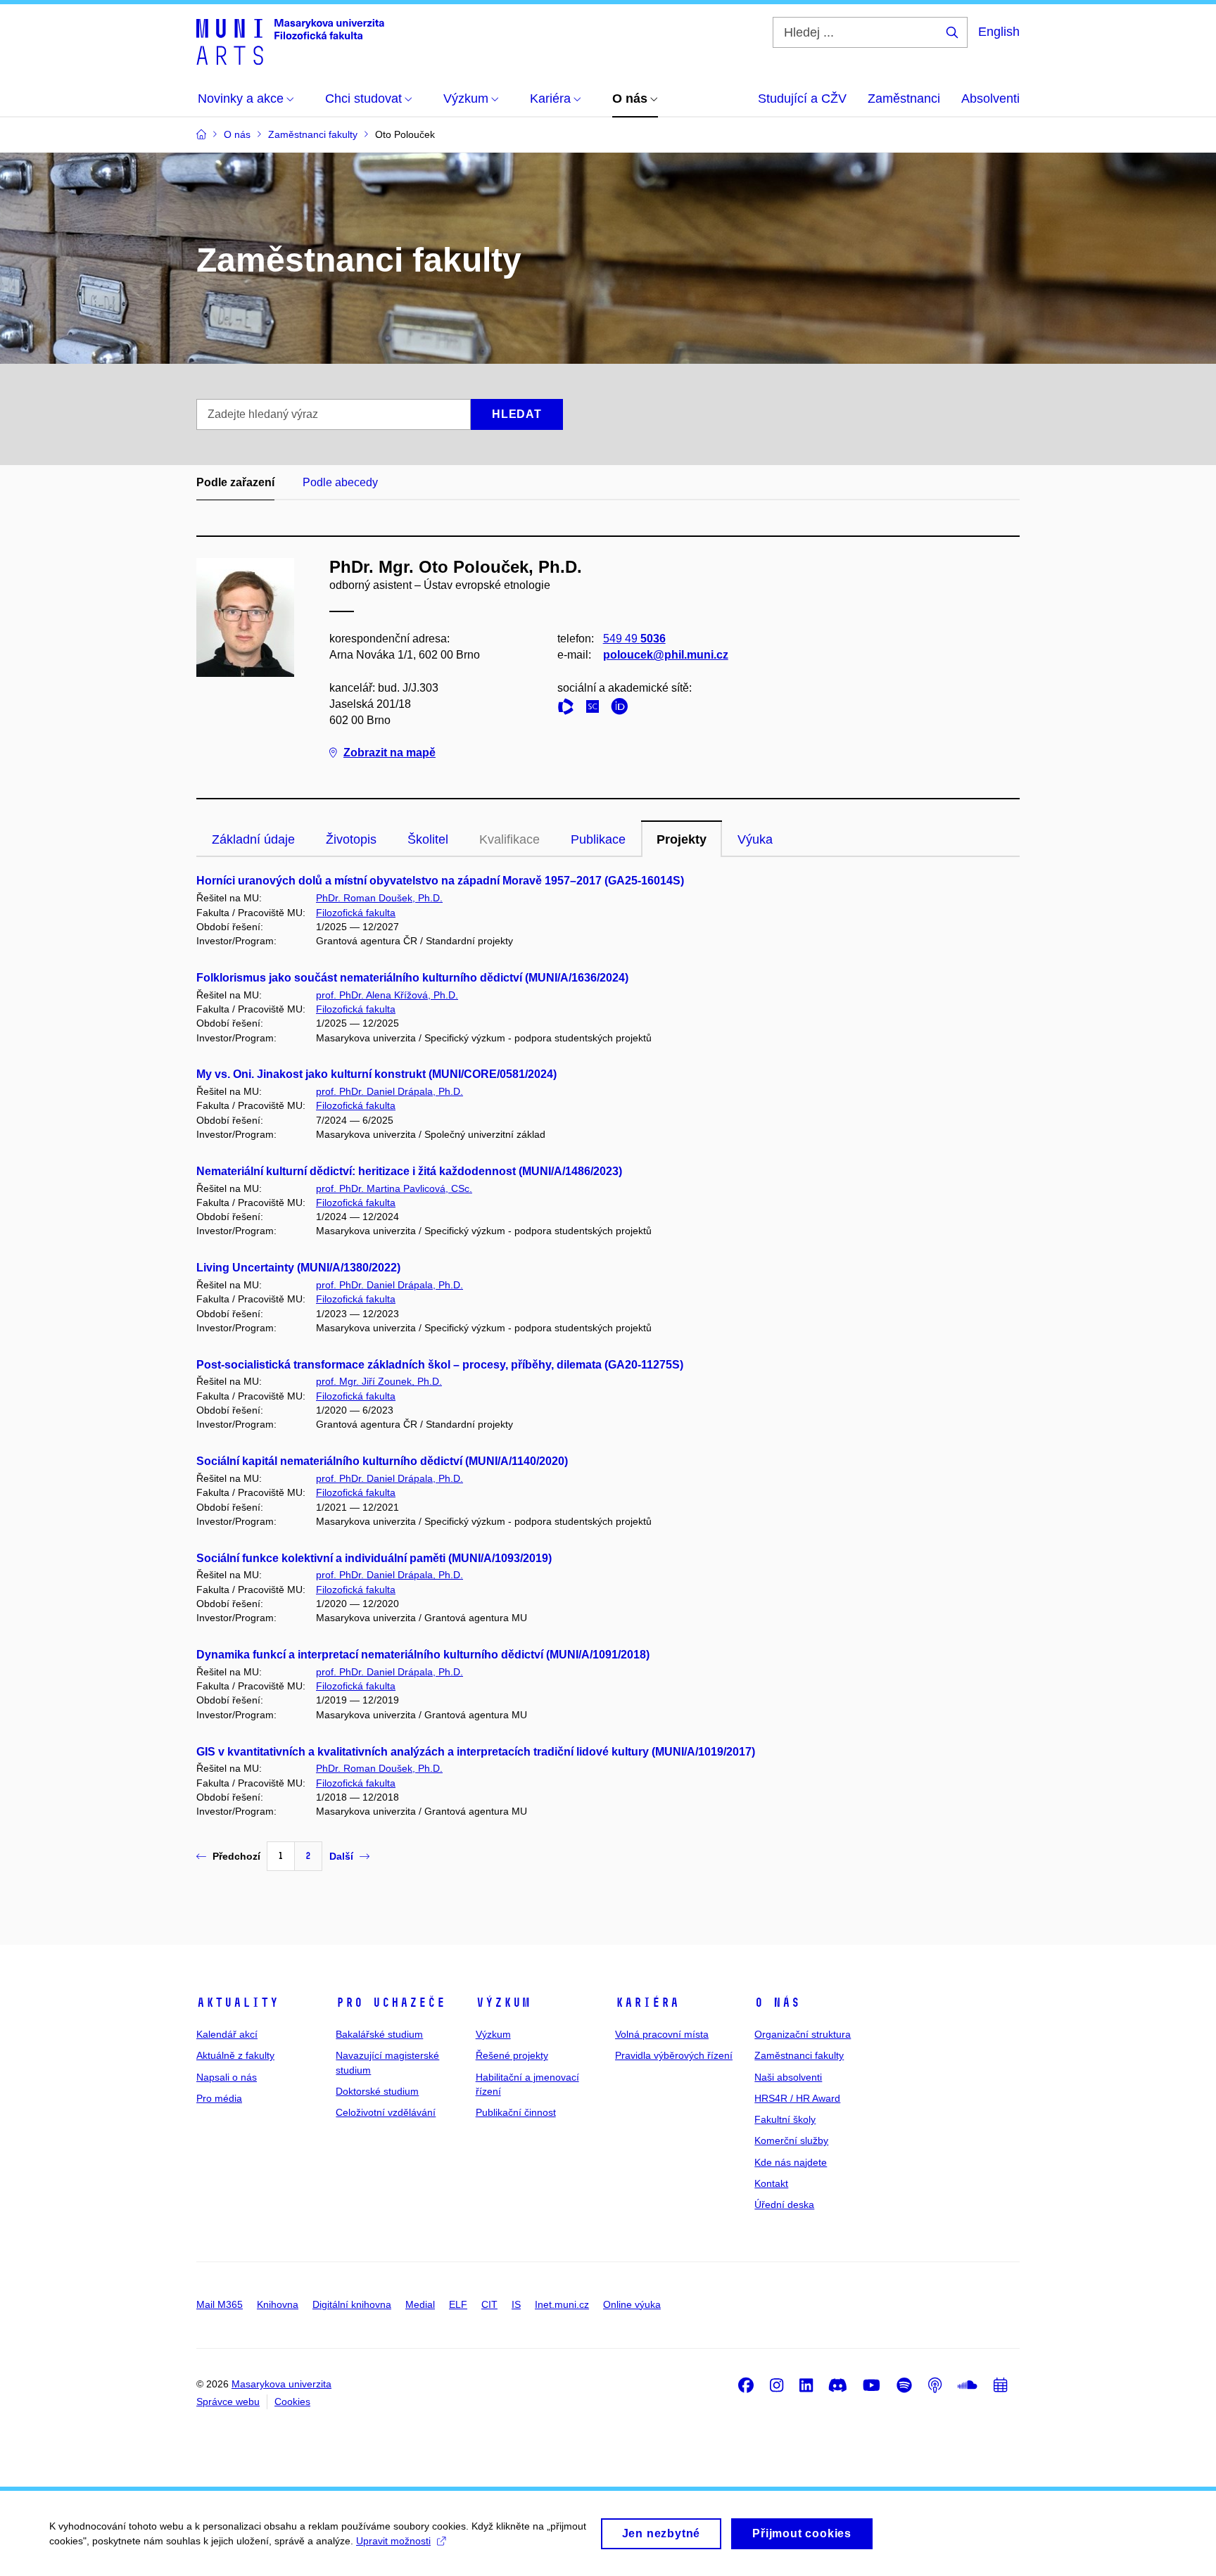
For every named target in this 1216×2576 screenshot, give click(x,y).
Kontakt (771, 2183)
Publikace (598, 839)
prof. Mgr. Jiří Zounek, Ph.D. (379, 1381)
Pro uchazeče (391, 2003)
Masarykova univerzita (281, 2384)
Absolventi (990, 99)
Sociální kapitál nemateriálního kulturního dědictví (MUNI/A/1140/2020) (382, 1461)
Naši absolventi (788, 2077)
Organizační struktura (803, 2034)
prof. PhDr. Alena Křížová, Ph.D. (387, 995)
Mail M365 (220, 2304)
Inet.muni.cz (562, 2304)
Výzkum (503, 2003)
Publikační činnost (516, 2112)
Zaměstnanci (904, 99)
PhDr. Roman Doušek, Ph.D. (379, 898)
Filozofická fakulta (356, 913)
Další (341, 1856)
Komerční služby (791, 2140)
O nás (777, 2003)
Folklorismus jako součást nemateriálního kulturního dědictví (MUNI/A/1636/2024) (412, 978)
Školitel (428, 839)
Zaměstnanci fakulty (799, 2055)
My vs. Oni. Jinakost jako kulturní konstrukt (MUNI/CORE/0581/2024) (376, 1074)
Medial (420, 2304)
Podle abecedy (340, 482)
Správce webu (228, 2401)
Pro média (219, 2098)
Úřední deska (784, 2204)
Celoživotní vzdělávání (386, 2112)
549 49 (634, 639)
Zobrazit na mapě (389, 753)
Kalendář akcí (227, 2034)
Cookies (292, 2401)
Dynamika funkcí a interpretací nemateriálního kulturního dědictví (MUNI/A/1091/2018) (423, 1655)
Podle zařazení (235, 482)
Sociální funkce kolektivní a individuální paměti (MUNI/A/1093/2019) (374, 1558)
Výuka (755, 839)
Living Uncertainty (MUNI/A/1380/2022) (298, 1268)
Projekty (682, 839)
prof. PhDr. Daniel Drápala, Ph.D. (389, 1091)
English (999, 32)
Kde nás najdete (791, 2162)
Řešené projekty (512, 2055)
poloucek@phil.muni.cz (666, 655)
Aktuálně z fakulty (235, 2055)
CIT (489, 2304)
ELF (458, 2304)
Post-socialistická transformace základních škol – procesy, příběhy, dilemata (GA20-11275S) (440, 1365)
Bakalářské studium (379, 2034)
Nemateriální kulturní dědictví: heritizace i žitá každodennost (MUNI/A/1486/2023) (409, 1171)
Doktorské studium (377, 2091)
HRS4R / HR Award (797, 2098)
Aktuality (237, 2003)
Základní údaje (253, 839)
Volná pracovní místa (662, 2034)
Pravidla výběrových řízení (674, 2055)
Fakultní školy (785, 2119)
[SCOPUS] (596, 709)
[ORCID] (623, 709)
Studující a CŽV (802, 99)
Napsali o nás (227, 2077)
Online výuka (632, 2304)
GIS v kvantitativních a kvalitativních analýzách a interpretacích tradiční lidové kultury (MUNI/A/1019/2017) (476, 1752)
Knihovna (278, 2304)
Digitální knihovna (352, 2304)
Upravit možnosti (393, 2541)
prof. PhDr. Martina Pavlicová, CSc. (394, 1188)
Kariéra (647, 2003)
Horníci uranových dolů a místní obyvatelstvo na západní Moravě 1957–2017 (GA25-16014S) (440, 881)
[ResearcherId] (569, 709)
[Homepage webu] (290, 41)
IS (516, 2304)
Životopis (351, 839)
